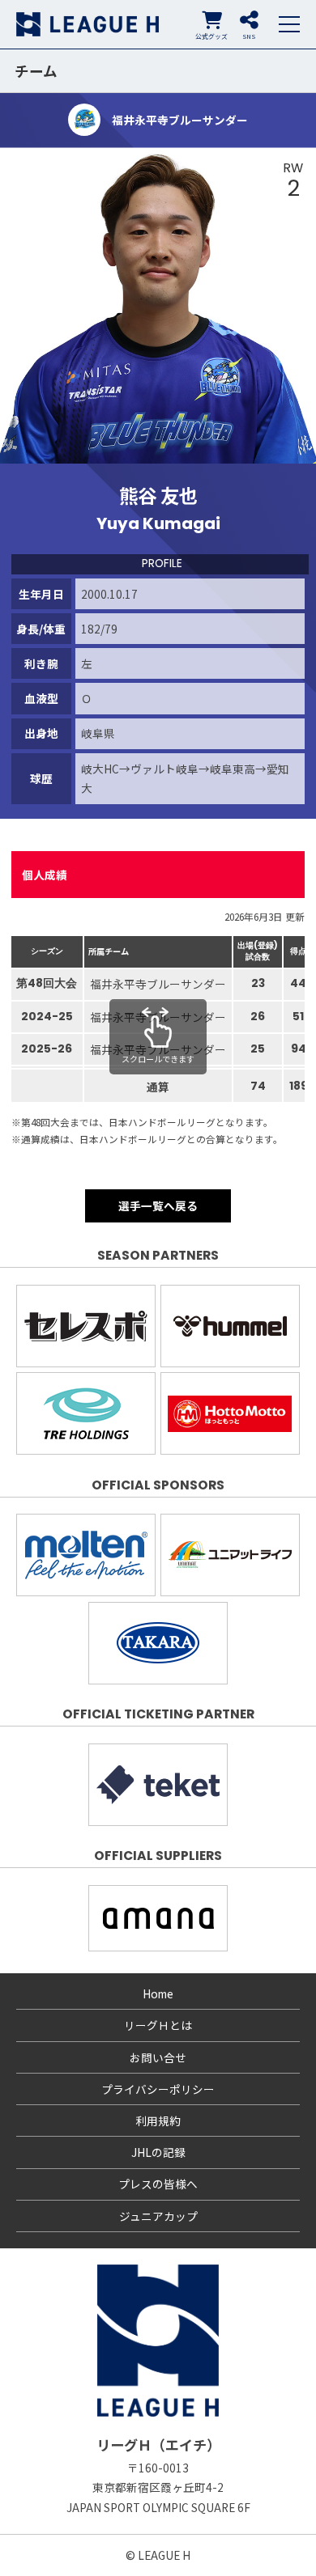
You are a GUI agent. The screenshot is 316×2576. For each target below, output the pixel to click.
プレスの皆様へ (158, 2184)
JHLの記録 (158, 2152)
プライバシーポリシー (158, 2089)
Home (158, 1993)
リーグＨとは (158, 2025)
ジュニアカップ (158, 2216)
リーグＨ (88, 24)
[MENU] (289, 24)
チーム (36, 71)
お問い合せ (158, 2057)
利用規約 (158, 2121)
